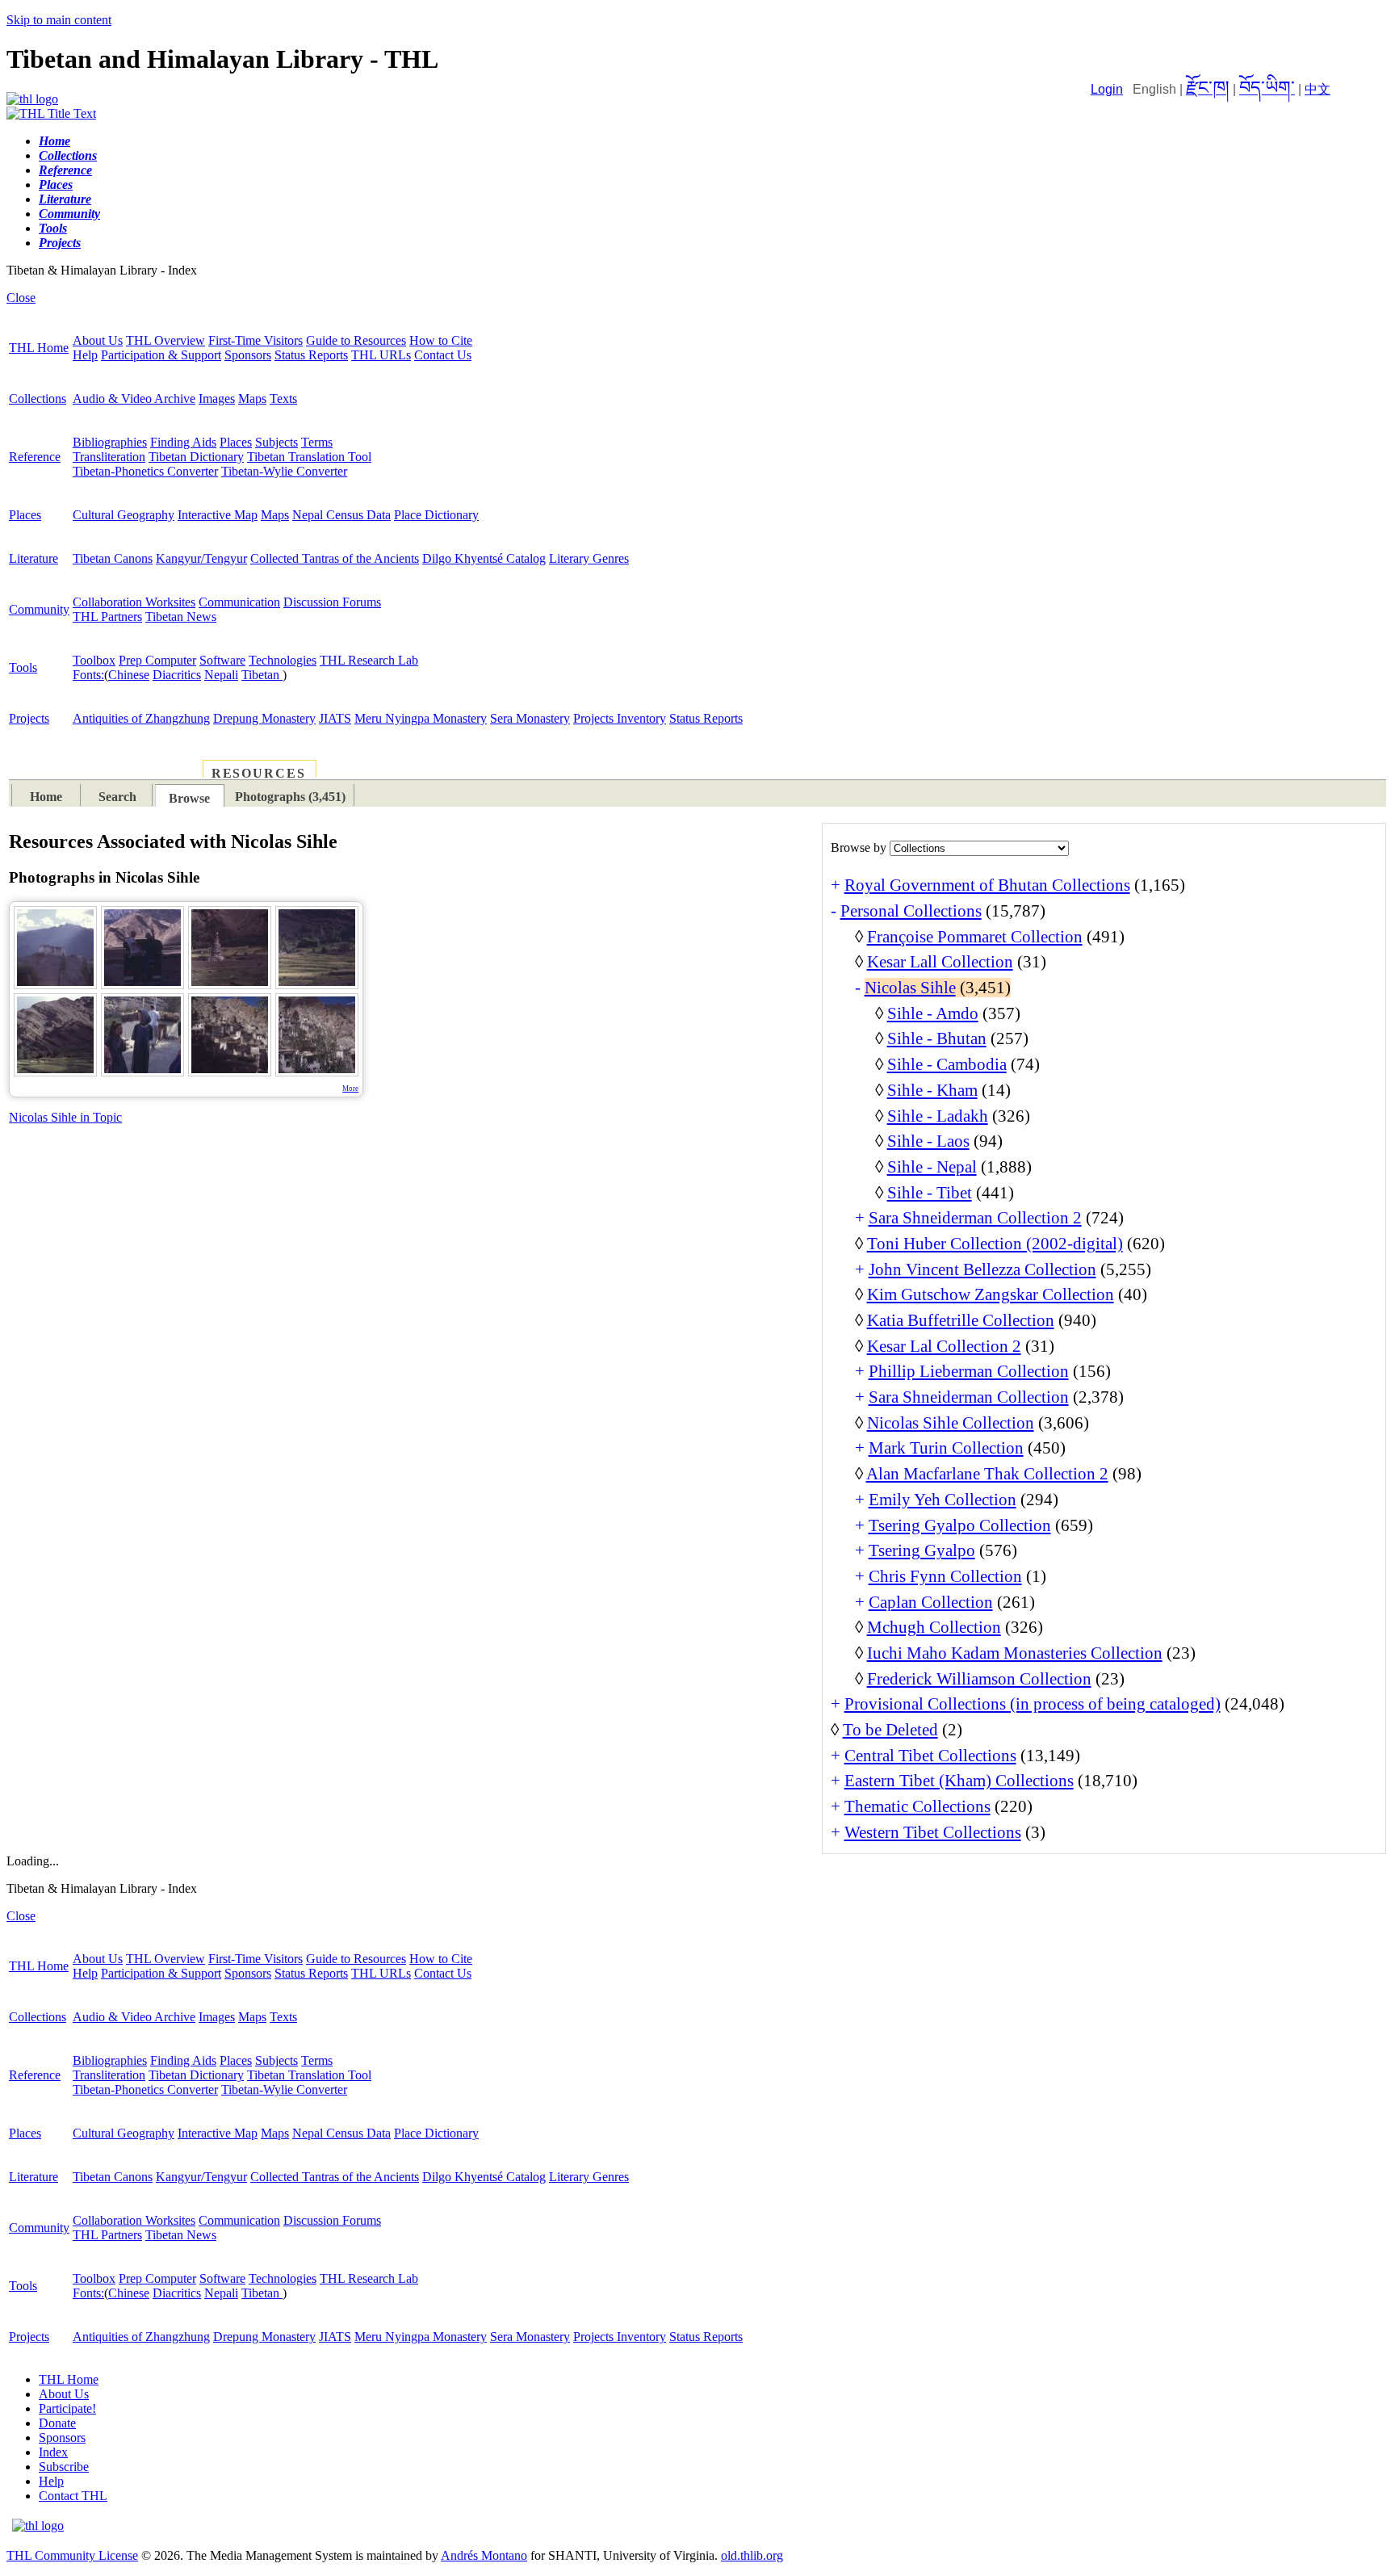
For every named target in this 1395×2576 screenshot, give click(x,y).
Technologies (283, 660)
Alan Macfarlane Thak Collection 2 (987, 1474)
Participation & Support (161, 355)
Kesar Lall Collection (940, 962)
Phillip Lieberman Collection (969, 1371)
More (350, 1089)
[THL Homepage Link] (32, 99)
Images (217, 399)
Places (236, 442)
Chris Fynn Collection (945, 1576)
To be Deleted (890, 1730)
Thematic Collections (917, 1806)
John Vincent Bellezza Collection (982, 1269)
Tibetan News (181, 617)
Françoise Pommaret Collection (975, 937)
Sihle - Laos (928, 1141)
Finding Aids (183, 442)
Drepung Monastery (264, 718)
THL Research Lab (369, 660)
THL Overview (165, 340)
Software (222, 660)
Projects (29, 718)
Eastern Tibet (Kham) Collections (959, 1781)
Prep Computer (157, 660)
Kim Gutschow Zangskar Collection (991, 1294)
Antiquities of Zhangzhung (141, 718)
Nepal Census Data (341, 515)
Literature (34, 558)
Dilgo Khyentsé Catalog (484, 558)
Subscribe (64, 2467)
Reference (35, 457)
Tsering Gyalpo (922, 1550)
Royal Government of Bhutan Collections (987, 885)
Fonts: (88, 675)
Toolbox (94, 660)
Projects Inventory (620, 718)
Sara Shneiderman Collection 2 (975, 1218)
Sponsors (248, 355)
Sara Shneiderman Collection (969, 1397)
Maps (252, 399)
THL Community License (72, 2555)
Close (21, 298)
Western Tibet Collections (933, 1832)
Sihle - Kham (932, 1090)
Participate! (67, 2408)
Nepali (221, 675)
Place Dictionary (436, 515)
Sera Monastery (530, 718)
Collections (38, 399)
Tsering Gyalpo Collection (960, 1525)
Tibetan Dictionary (196, 457)
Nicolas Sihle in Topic (65, 1117)
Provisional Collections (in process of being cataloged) (1033, 1704)
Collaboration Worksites (134, 602)
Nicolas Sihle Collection (951, 1423)
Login (1107, 89)
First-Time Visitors (256, 340)
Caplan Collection (931, 1602)
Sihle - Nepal (932, 1167)
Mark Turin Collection (946, 1448)
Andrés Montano (484, 2555)
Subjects (276, 442)
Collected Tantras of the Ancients (335, 558)
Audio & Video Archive (134, 399)
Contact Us (443, 355)
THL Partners (107, 617)
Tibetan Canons (113, 558)
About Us (98, 340)
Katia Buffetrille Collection (961, 1320)
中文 (1317, 89)
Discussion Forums (332, 602)
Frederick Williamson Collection (979, 1679)
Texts (283, 399)
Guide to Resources (356, 340)
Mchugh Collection (934, 1627)
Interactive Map (218, 515)
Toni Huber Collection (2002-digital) (995, 1244)
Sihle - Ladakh (938, 1116)
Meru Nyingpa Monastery (421, 718)
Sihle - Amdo (933, 1013)
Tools (23, 667)
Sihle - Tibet (930, 1193)
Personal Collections (911, 911)
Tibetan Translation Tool (309, 457)
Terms (317, 442)
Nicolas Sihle (910, 988)
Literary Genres (589, 558)
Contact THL (73, 2496)
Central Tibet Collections (930, 1756)
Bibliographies (110, 442)
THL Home (39, 348)
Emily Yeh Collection (943, 1500)
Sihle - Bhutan (937, 1038)
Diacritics (177, 675)
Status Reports (311, 355)
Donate (57, 2423)
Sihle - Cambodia (947, 1064)
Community (39, 609)
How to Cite (441, 340)
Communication (239, 602)
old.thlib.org (752, 2555)
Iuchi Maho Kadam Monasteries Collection (1015, 1653)
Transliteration (109, 457)
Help (85, 355)
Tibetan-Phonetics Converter (145, 471)
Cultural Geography (124, 515)
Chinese (129, 675)
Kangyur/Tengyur (201, 558)
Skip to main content (59, 20)
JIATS (335, 718)
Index (53, 2452)
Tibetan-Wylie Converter (284, 471)
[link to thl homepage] (38, 2526)
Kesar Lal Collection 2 (944, 1346)
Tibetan (262, 675)
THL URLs (381, 355)
